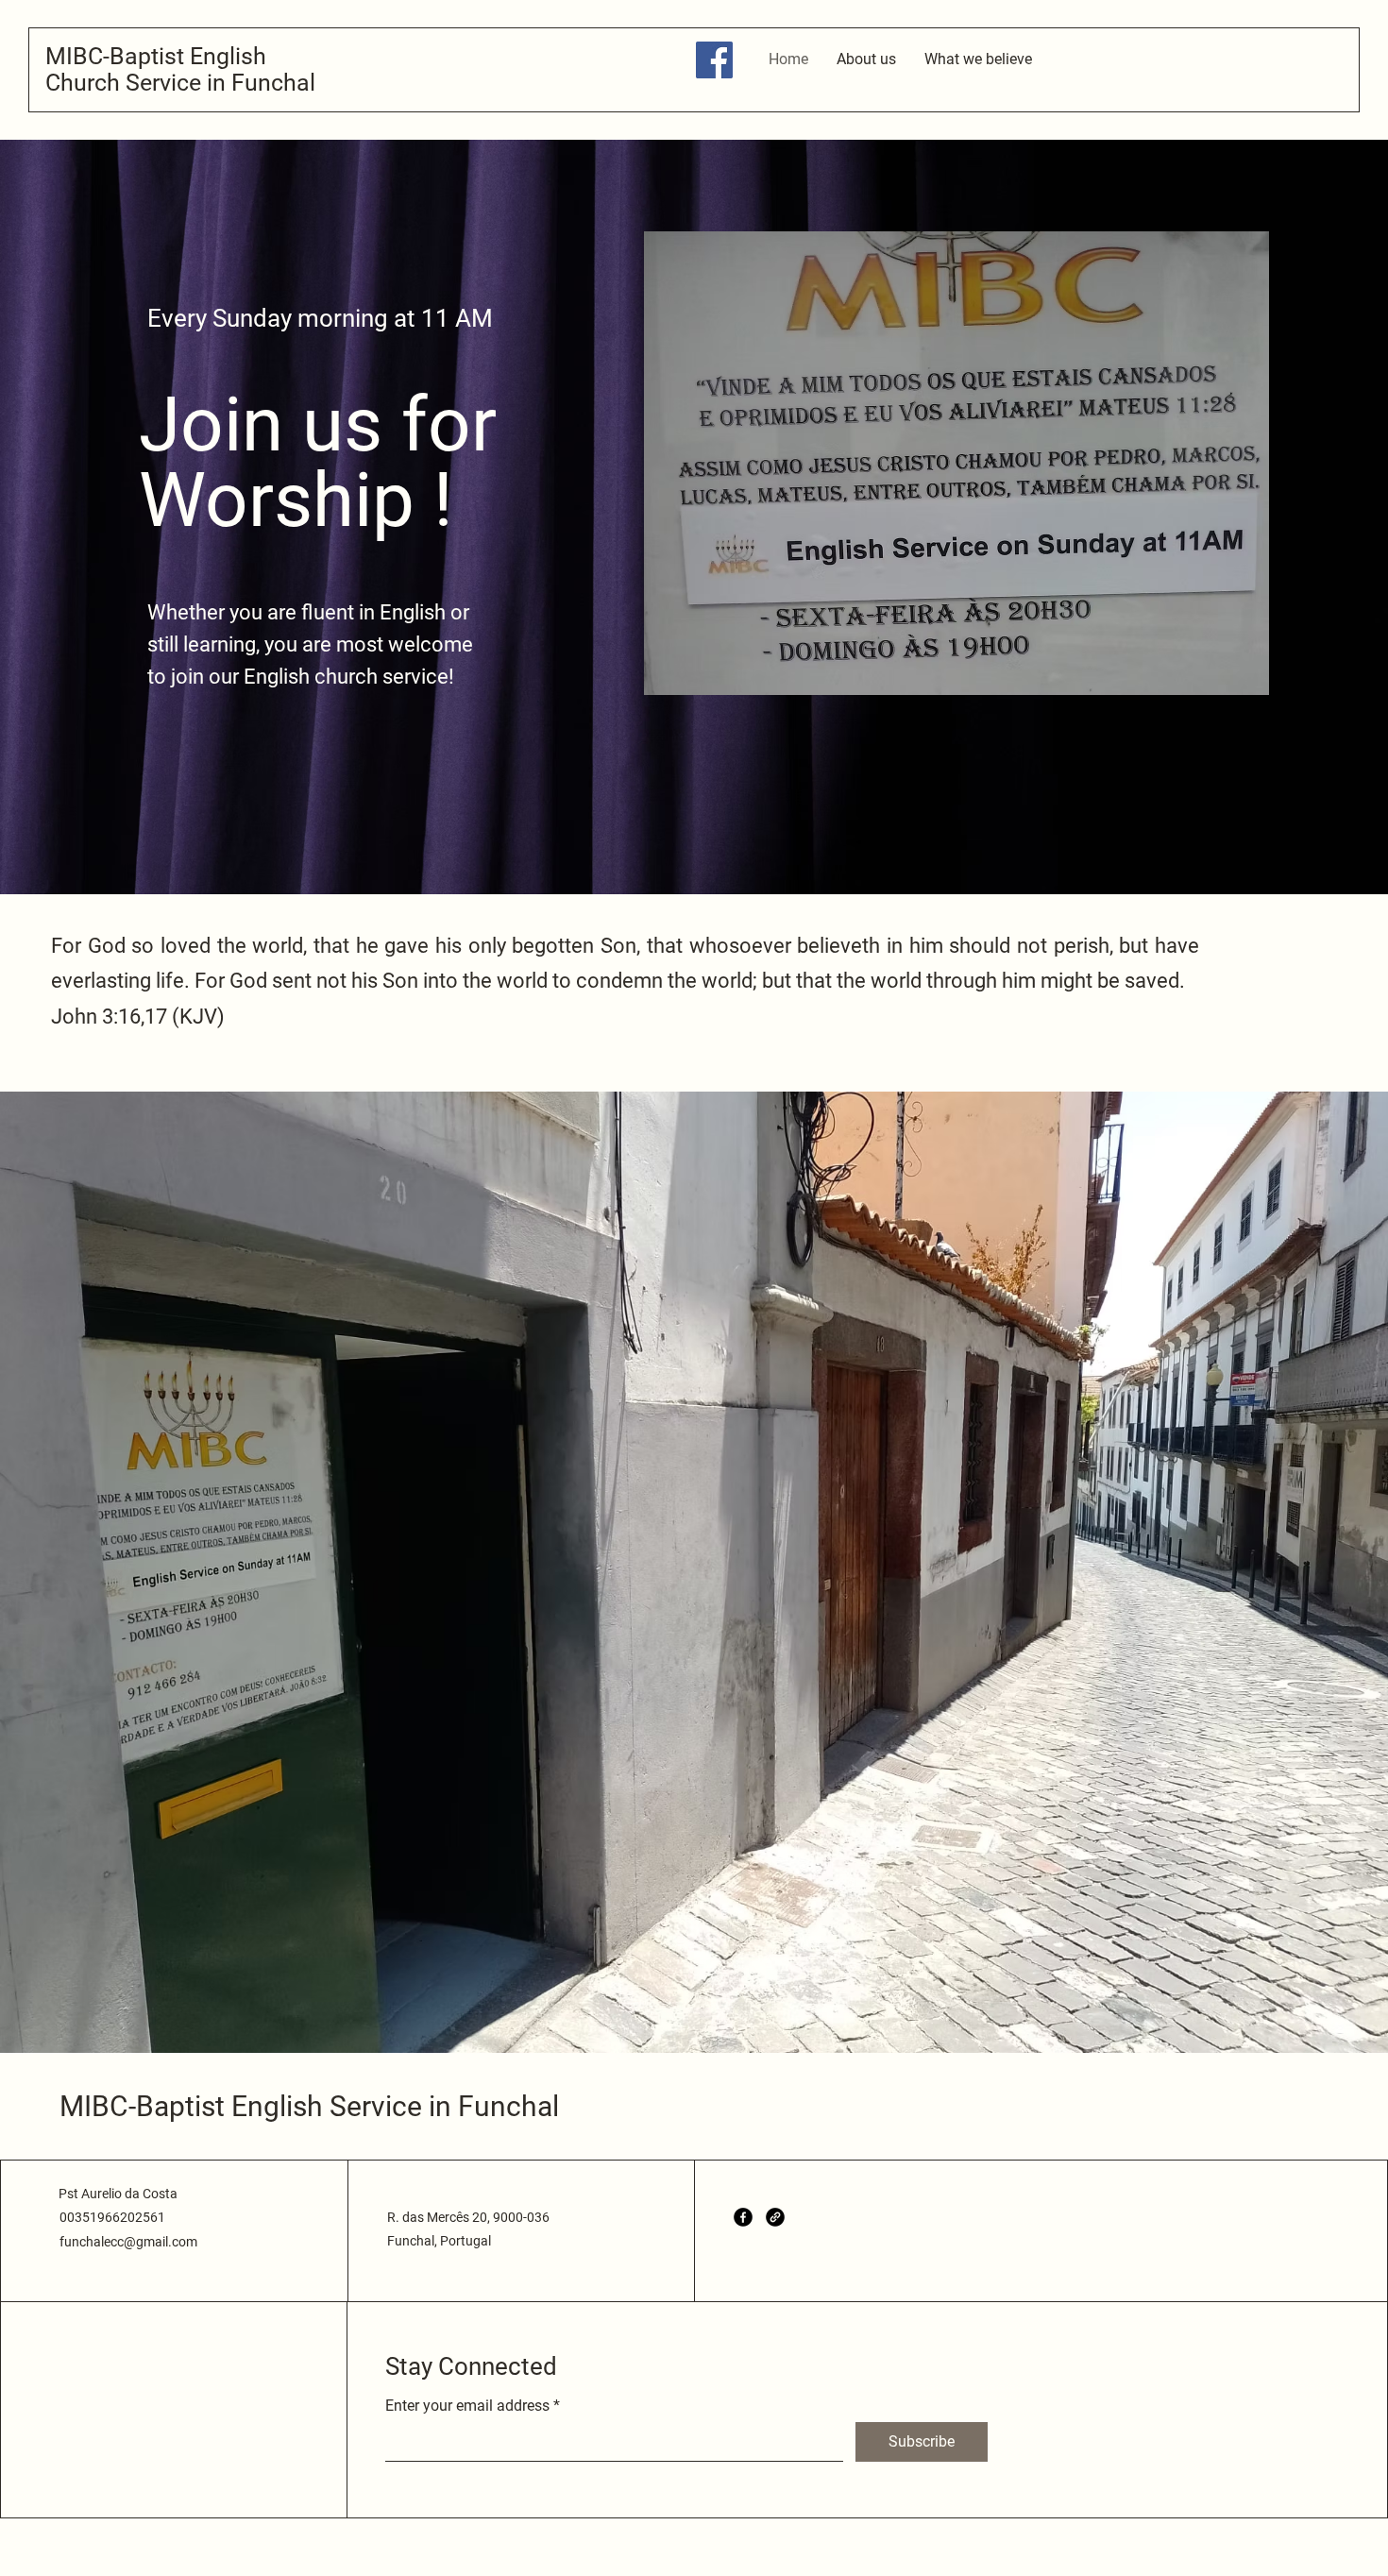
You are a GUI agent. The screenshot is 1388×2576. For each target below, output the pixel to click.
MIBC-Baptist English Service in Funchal (309, 2106)
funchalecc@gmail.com (128, 2242)
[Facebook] (714, 60)
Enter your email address (467, 2406)
